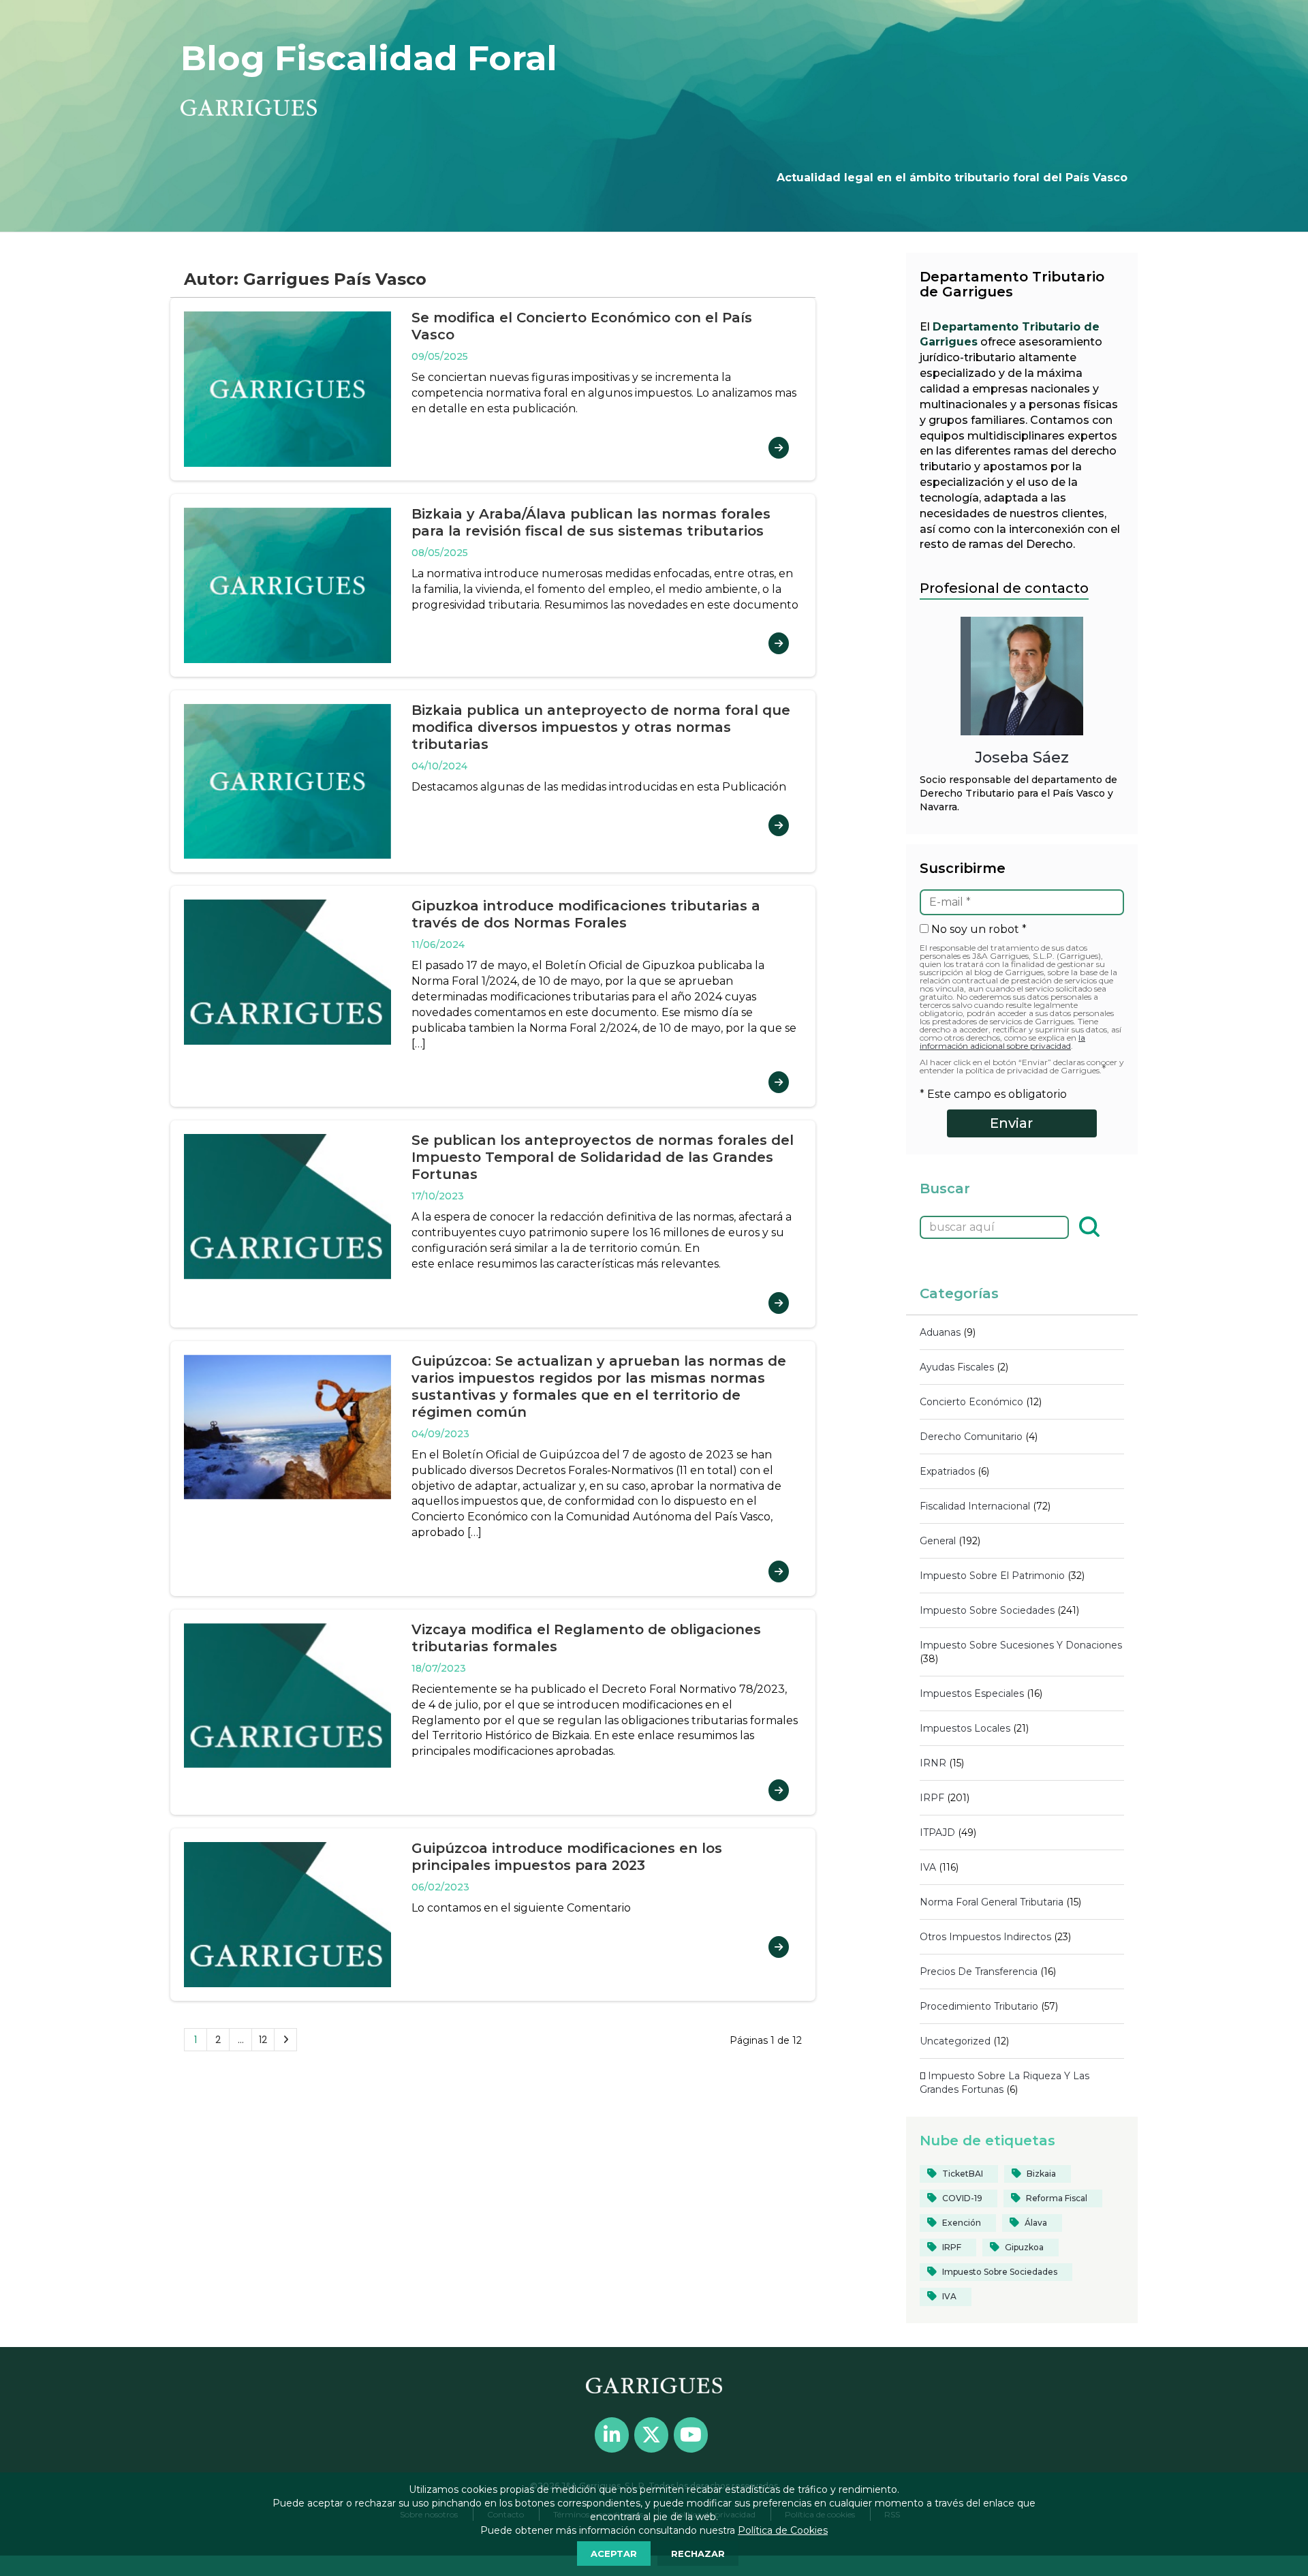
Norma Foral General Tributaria (992, 1902)
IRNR (933, 1763)
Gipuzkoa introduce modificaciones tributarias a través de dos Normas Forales (586, 914)
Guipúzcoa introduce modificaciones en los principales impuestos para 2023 (567, 1857)
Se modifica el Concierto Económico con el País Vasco (582, 326)
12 (263, 2040)
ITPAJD (937, 1833)
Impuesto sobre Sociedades (987, 1610)
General (938, 1541)
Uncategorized (955, 2041)
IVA (928, 1867)
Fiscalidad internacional (975, 1506)
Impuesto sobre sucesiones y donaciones (1021, 1645)
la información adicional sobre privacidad (1002, 1042)
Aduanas (940, 1332)
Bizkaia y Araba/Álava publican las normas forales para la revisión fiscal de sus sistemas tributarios (591, 522)
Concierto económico (971, 1402)
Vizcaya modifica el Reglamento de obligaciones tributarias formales (586, 1638)
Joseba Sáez (1022, 757)
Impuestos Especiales (972, 1693)
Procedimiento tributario (979, 2006)
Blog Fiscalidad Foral (369, 58)
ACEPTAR (614, 2554)
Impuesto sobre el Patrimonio (992, 1576)
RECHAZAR (698, 2554)
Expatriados (947, 1471)
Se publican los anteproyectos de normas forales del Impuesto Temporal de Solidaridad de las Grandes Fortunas (603, 1157)
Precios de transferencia (979, 1972)
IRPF (932, 1798)
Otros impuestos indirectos (985, 1937)
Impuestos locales (965, 1728)
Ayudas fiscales (957, 1367)
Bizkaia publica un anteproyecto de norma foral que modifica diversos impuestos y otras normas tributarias (601, 727)
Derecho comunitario (971, 1437)
